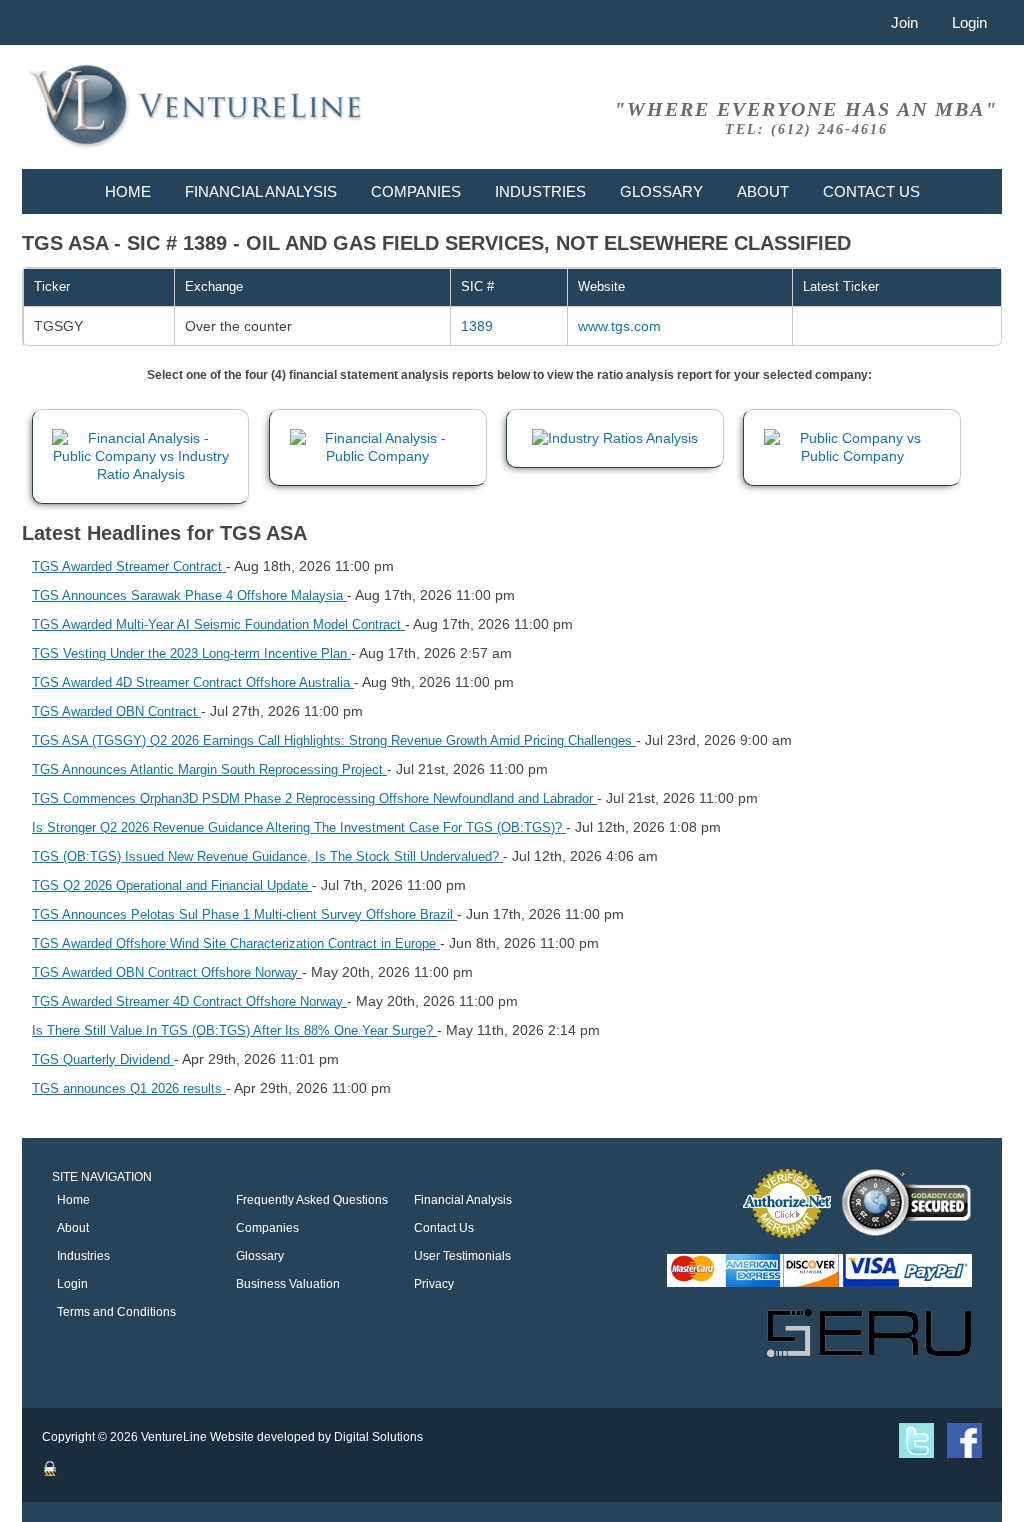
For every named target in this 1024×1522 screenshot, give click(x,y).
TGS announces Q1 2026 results (129, 1088)
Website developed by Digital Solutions (316, 1437)
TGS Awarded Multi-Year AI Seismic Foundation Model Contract (218, 624)
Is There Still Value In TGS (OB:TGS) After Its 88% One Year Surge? (234, 1030)
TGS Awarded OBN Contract (116, 711)
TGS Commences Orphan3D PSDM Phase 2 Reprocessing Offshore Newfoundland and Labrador (314, 798)
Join (904, 22)
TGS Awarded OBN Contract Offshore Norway (167, 972)
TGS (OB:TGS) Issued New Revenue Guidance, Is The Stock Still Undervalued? (267, 856)
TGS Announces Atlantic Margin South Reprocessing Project (209, 769)
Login (969, 22)
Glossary (661, 191)
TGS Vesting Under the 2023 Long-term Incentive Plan (191, 653)
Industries (540, 191)
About (763, 191)
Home (128, 191)
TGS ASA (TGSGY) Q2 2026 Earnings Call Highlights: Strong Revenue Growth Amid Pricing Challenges (334, 740)
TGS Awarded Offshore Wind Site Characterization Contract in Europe (236, 943)
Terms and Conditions (116, 1312)
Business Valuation (288, 1284)
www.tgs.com (619, 326)
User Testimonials (462, 1256)
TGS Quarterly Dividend (103, 1059)
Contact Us (871, 191)
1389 (477, 326)
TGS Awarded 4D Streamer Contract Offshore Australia (193, 682)
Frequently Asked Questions (312, 1200)
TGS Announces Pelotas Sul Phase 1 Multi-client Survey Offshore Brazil (244, 914)
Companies (416, 191)
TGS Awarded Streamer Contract (129, 566)
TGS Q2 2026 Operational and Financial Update (172, 885)
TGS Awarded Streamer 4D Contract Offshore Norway (189, 1001)
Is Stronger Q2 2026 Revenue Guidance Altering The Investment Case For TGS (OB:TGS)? (299, 827)
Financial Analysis (261, 191)
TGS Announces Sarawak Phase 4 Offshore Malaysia (189, 595)
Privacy (434, 1284)
